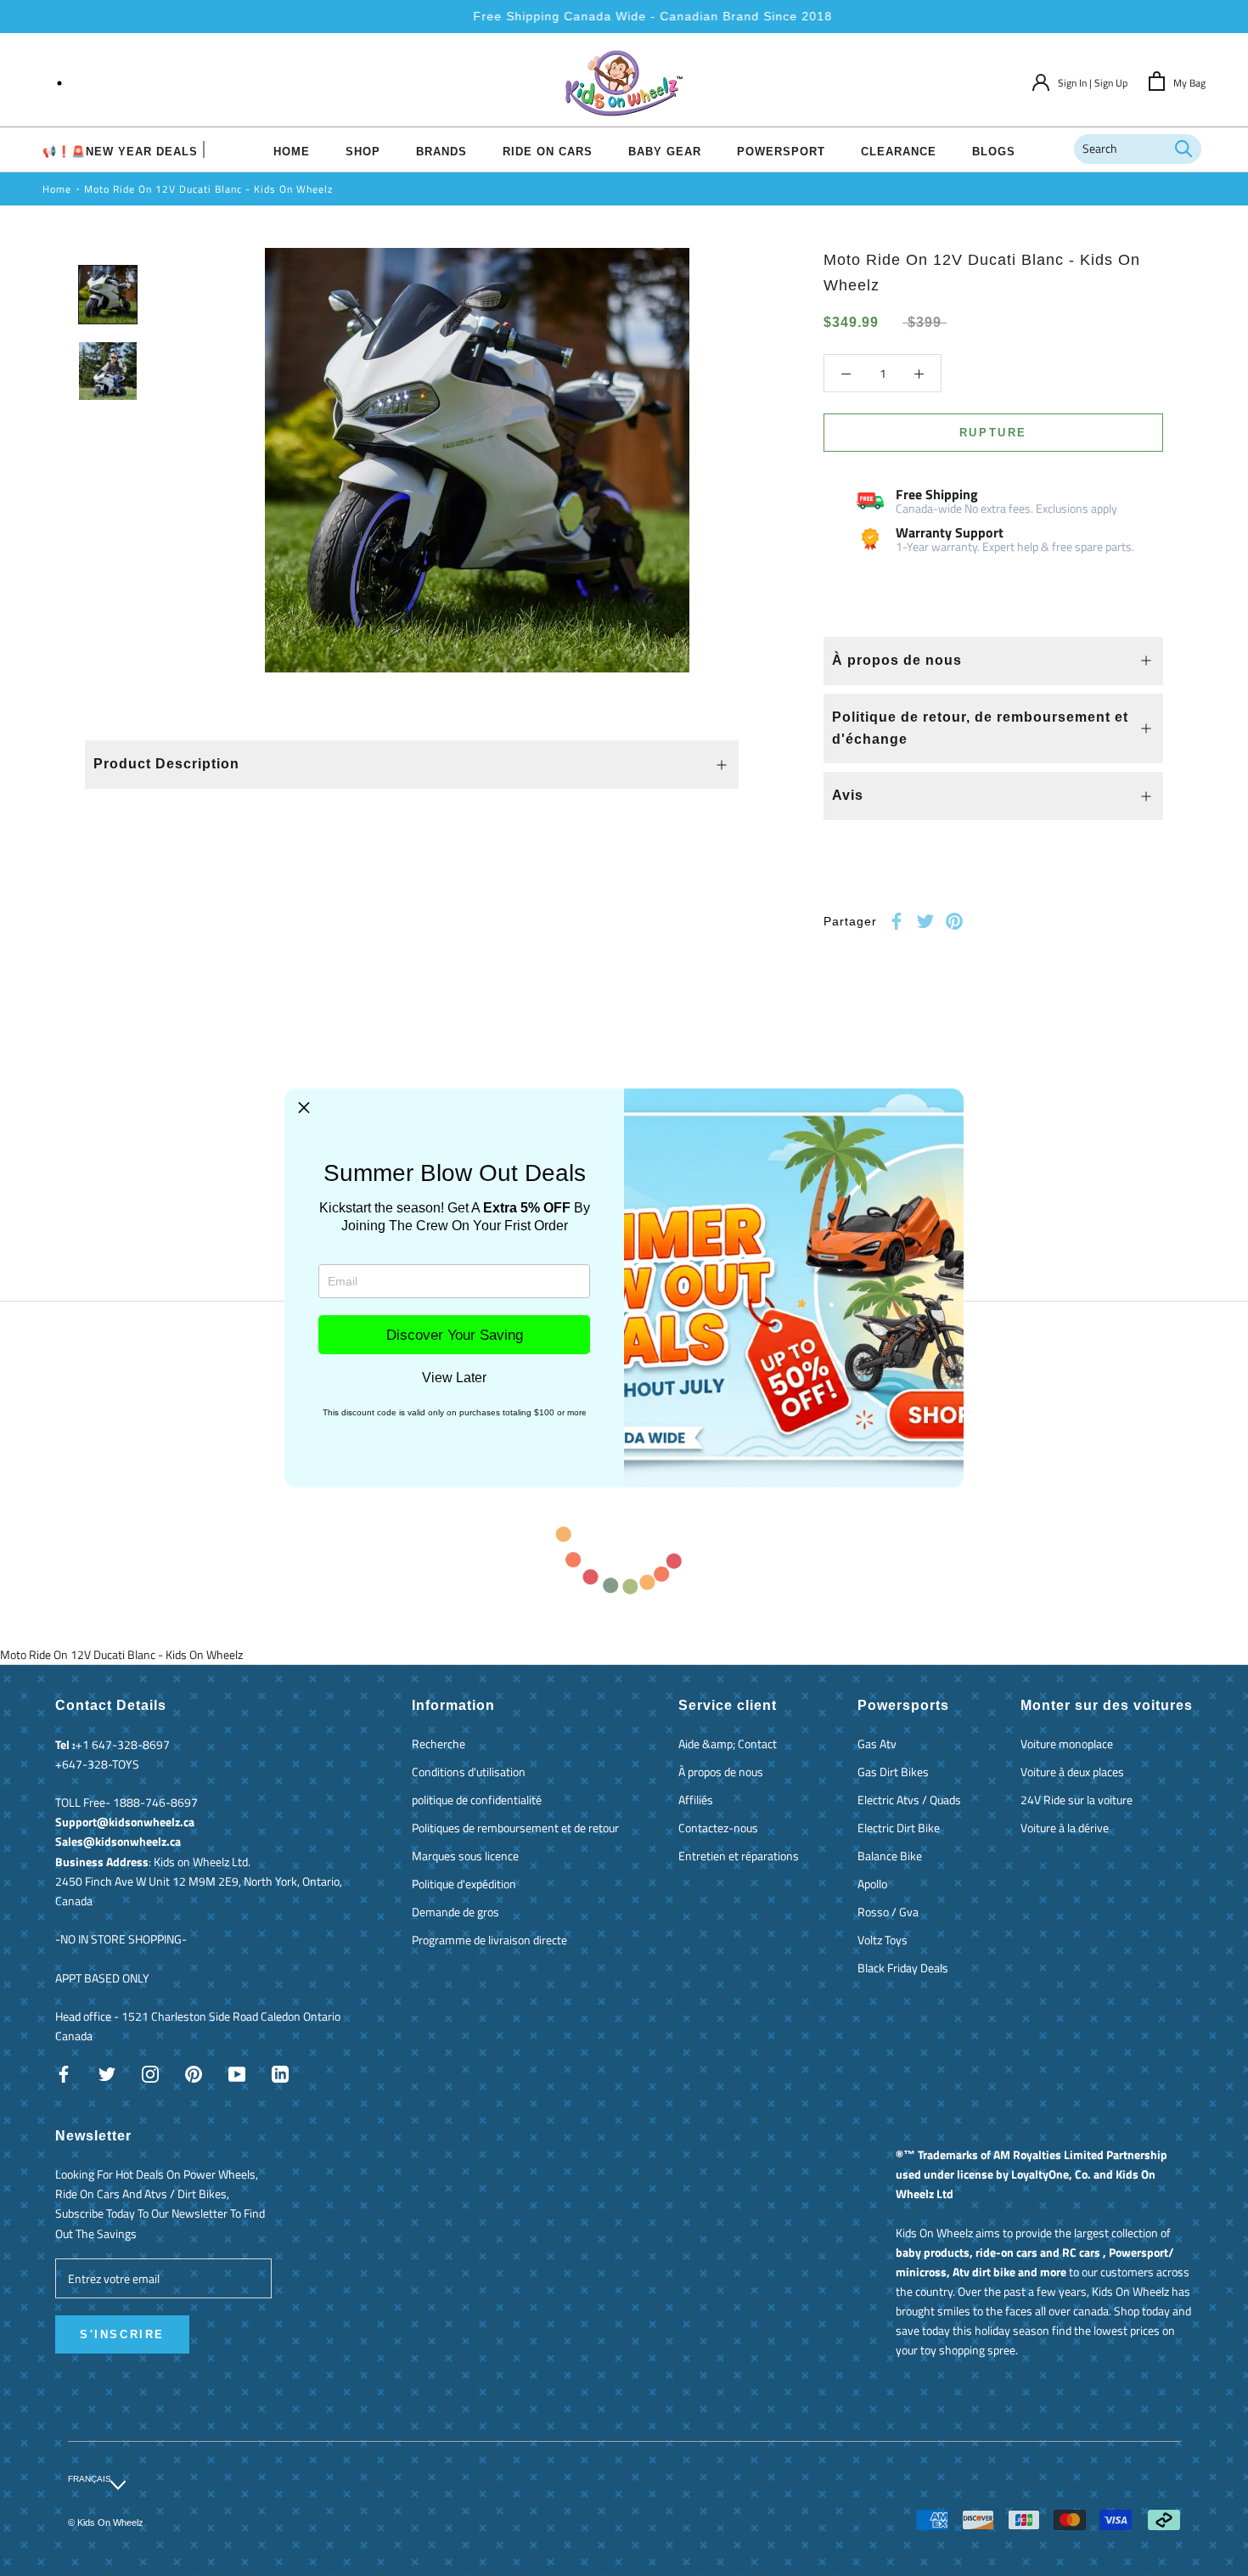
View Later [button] (454, 1378)
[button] (304, 1108)
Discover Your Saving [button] (455, 1335)
